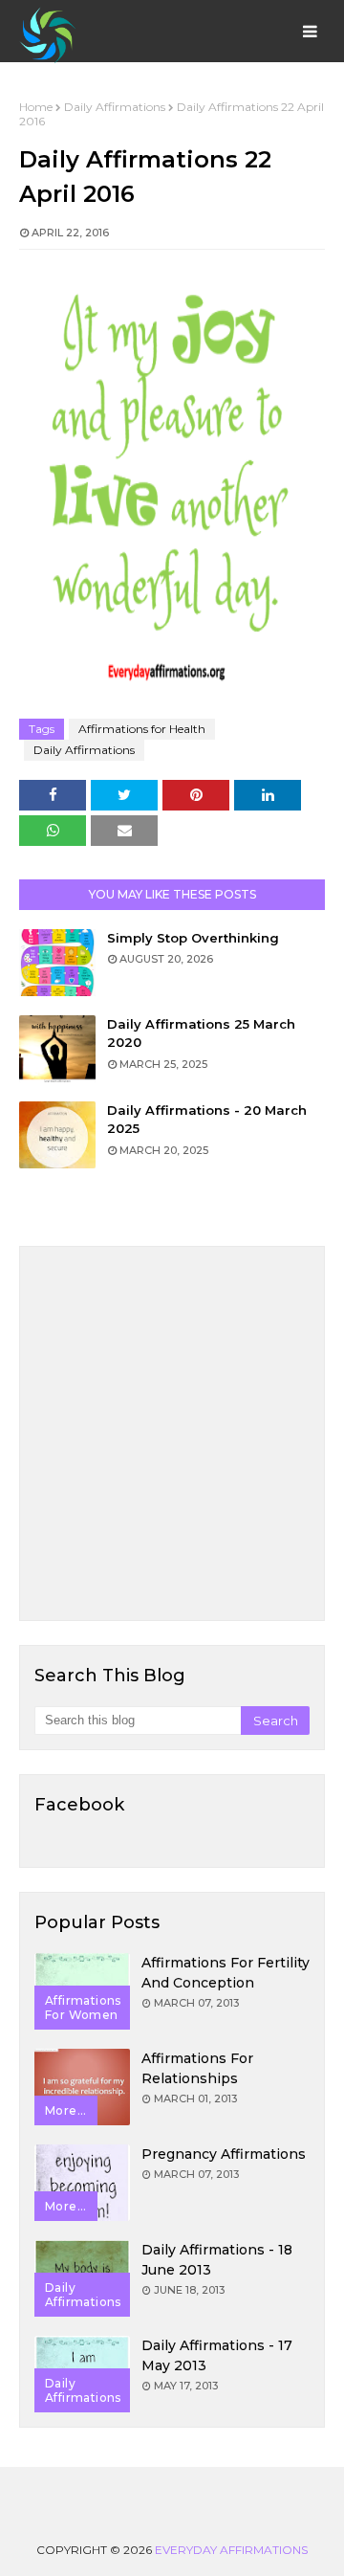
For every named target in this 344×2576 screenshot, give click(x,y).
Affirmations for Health (142, 729)
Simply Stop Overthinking (193, 938)
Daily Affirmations (115, 107)
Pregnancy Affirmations (224, 2154)
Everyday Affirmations (231, 2550)
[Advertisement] (172, 1433)
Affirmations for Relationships (197, 2068)
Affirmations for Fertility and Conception (226, 1973)
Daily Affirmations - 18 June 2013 (217, 2260)
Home (36, 107)
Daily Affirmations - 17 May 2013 (217, 2355)
